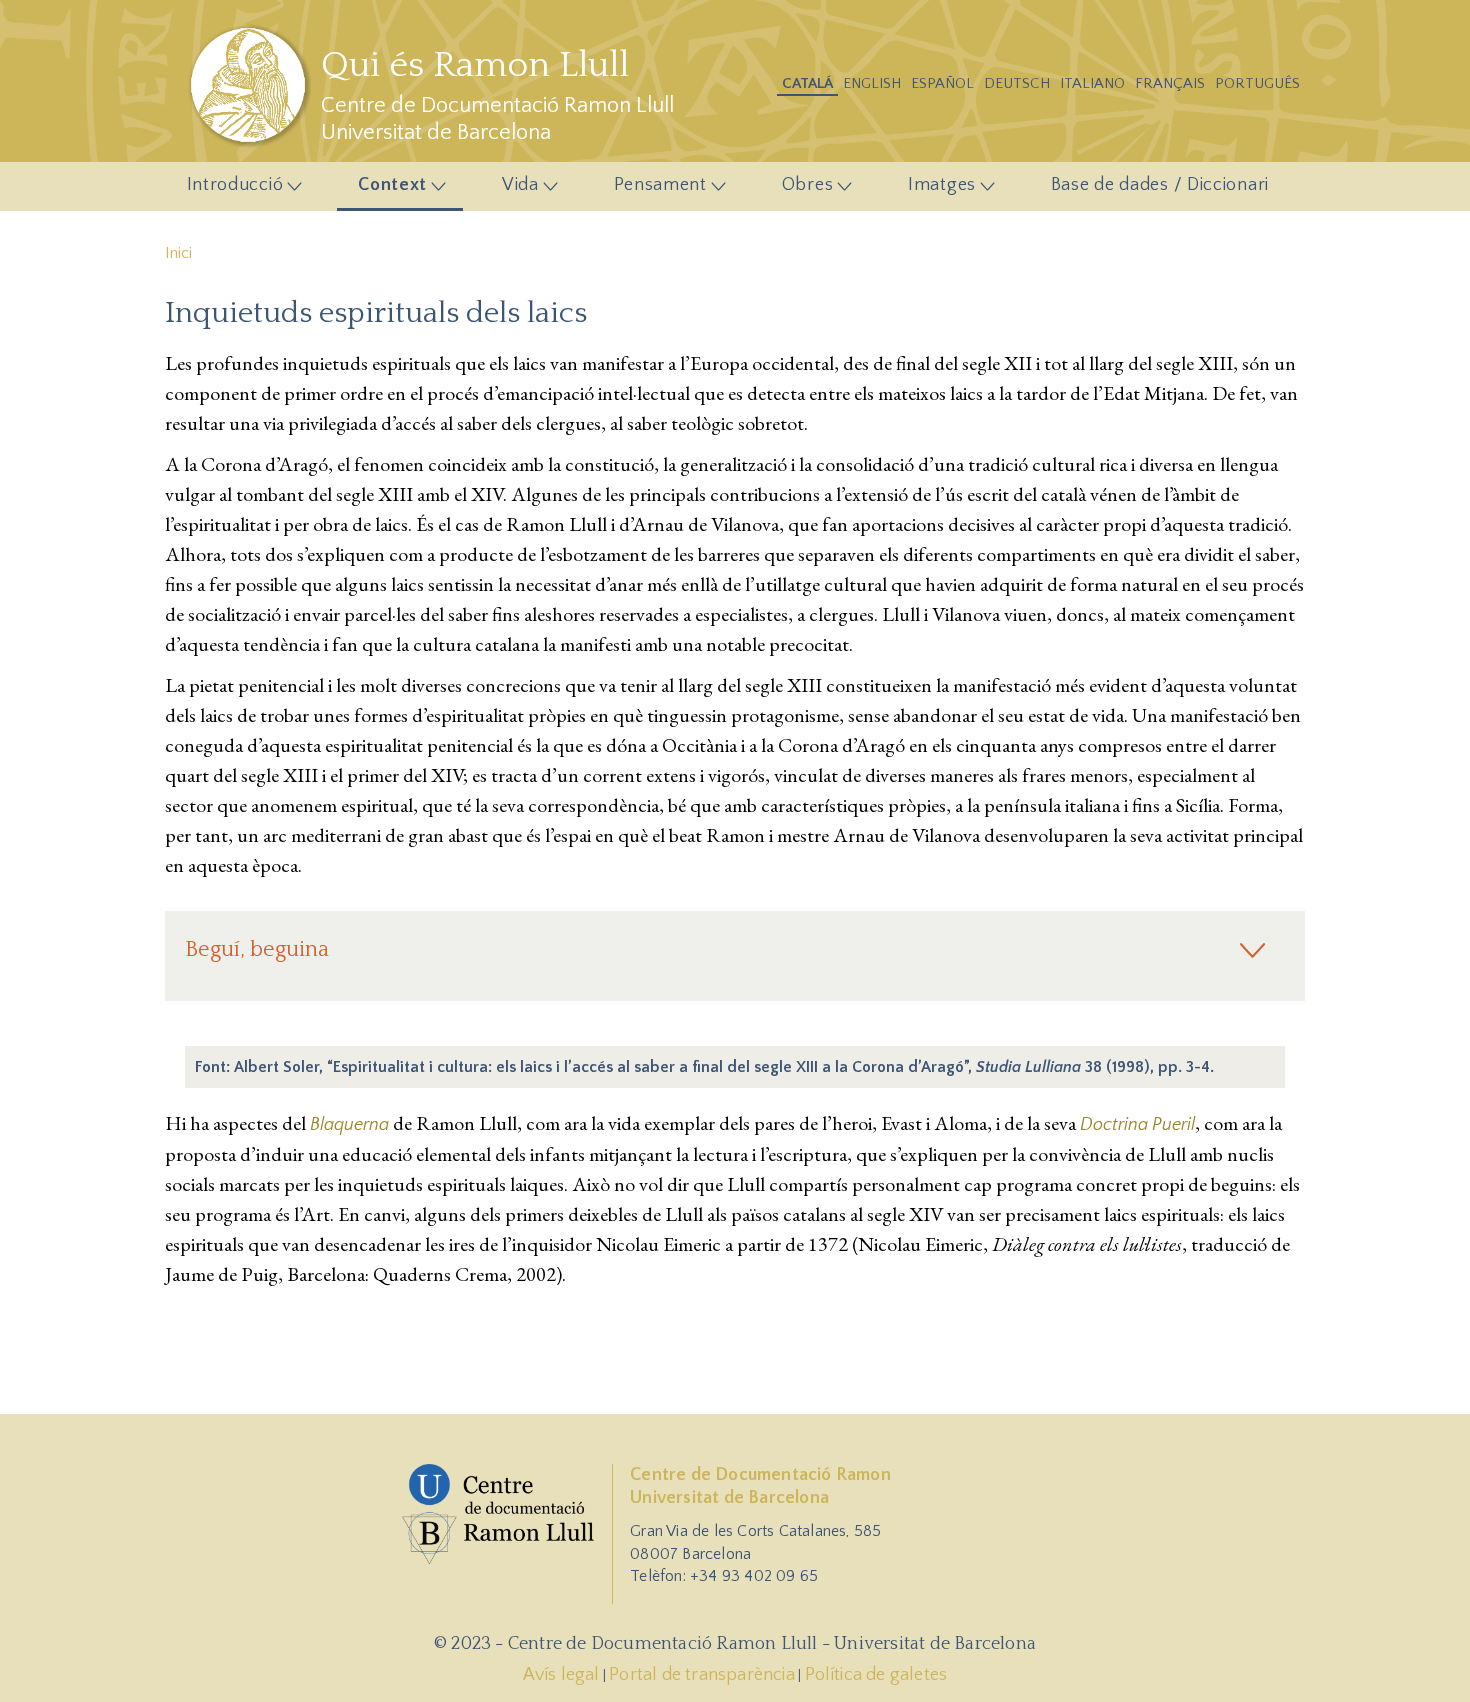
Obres (796, 191)
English (872, 83)
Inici (178, 253)
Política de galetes (876, 1675)
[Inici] (250, 85)
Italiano (1092, 83)
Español (942, 83)
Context (382, 191)
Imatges (931, 191)
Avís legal (561, 1675)
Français (1170, 83)
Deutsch (1017, 83)
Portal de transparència (702, 1675)
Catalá (807, 83)
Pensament (649, 191)
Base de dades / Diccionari (1160, 185)
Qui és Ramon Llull (475, 65)
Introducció (224, 191)
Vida (509, 191)
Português (1257, 83)
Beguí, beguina (257, 949)
